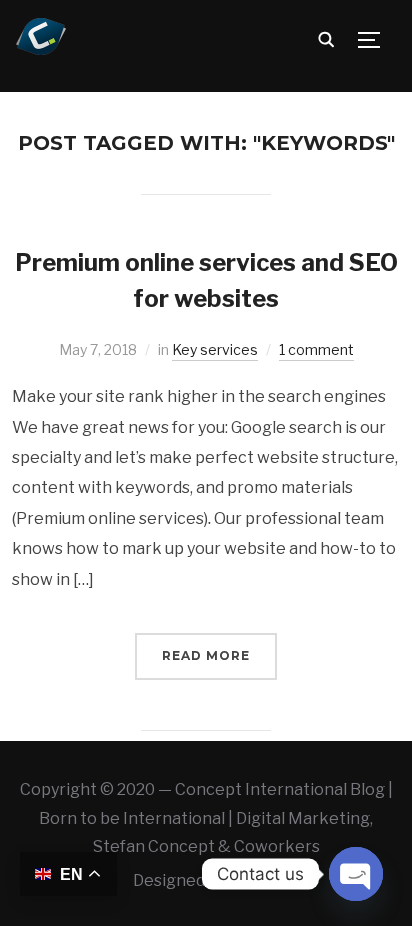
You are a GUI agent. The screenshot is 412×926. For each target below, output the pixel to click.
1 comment (316, 349)
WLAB (254, 880)
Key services (215, 349)
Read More (206, 655)
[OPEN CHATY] (356, 874)
